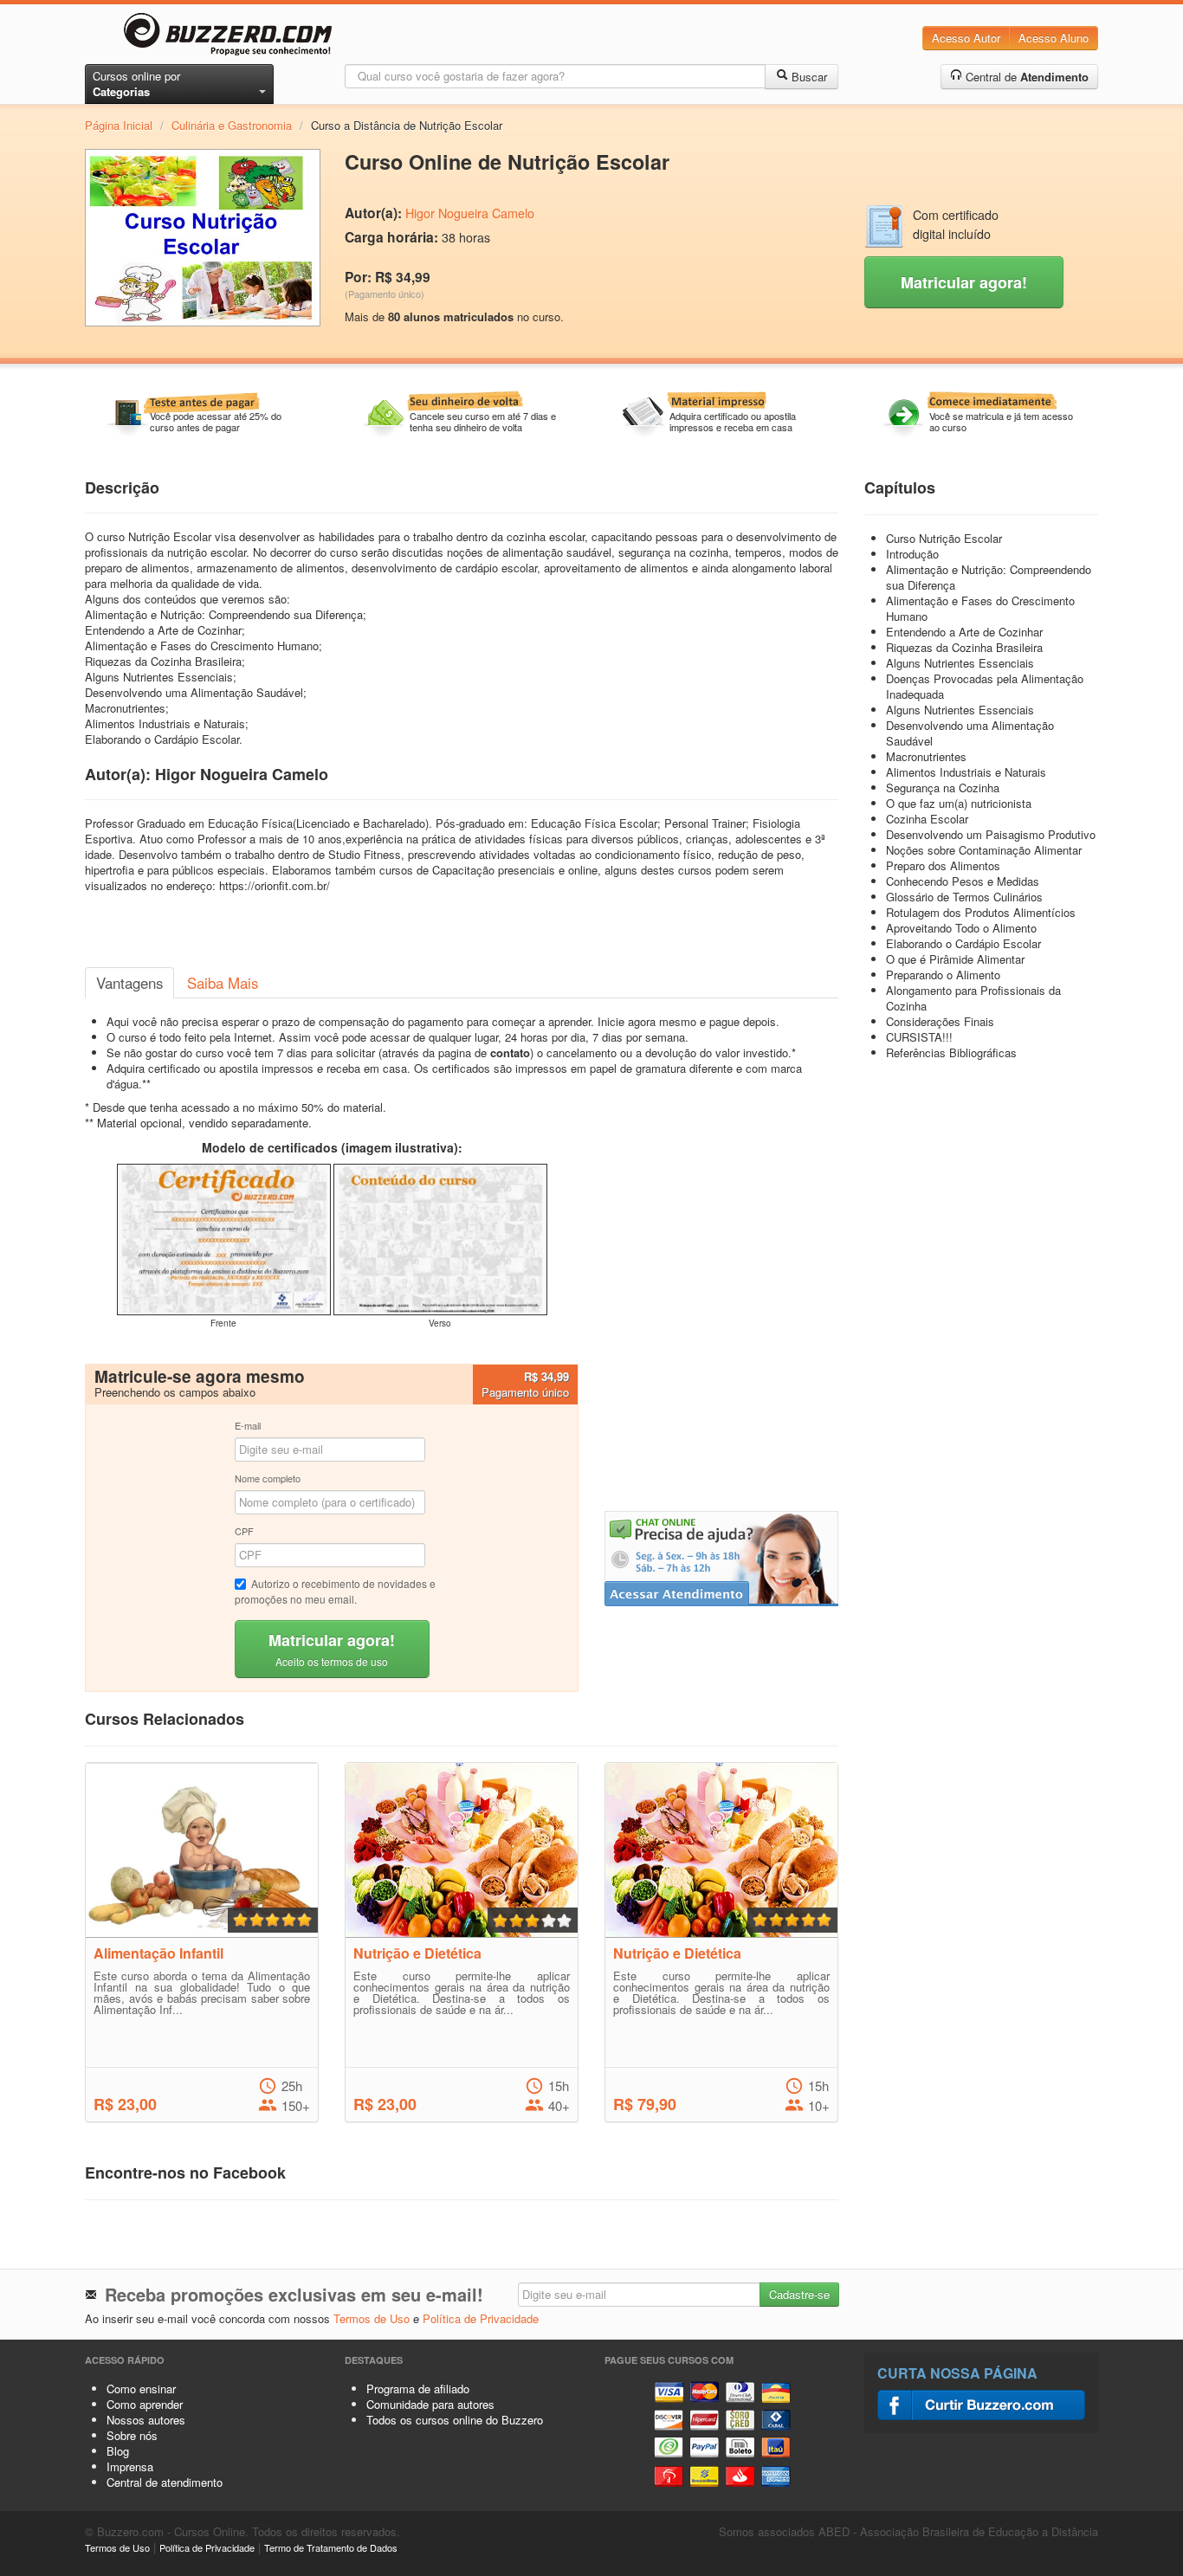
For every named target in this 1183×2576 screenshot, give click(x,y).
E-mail (248, 1425)
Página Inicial (119, 125)
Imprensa (130, 2466)
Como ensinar (141, 2389)
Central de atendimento (165, 2482)
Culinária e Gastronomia (232, 125)
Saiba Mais (223, 983)
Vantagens (129, 983)
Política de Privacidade (481, 2318)
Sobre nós (132, 2435)
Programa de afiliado (418, 2389)
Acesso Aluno (1054, 38)
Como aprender (145, 2404)
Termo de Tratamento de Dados (331, 2547)
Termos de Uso (372, 2318)
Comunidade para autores (430, 2404)
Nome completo (268, 1478)
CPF (244, 1531)
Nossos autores (146, 2420)
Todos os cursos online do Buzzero (455, 2420)
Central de (1025, 77)
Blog (118, 2451)
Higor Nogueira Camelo (470, 213)
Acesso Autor (966, 38)
